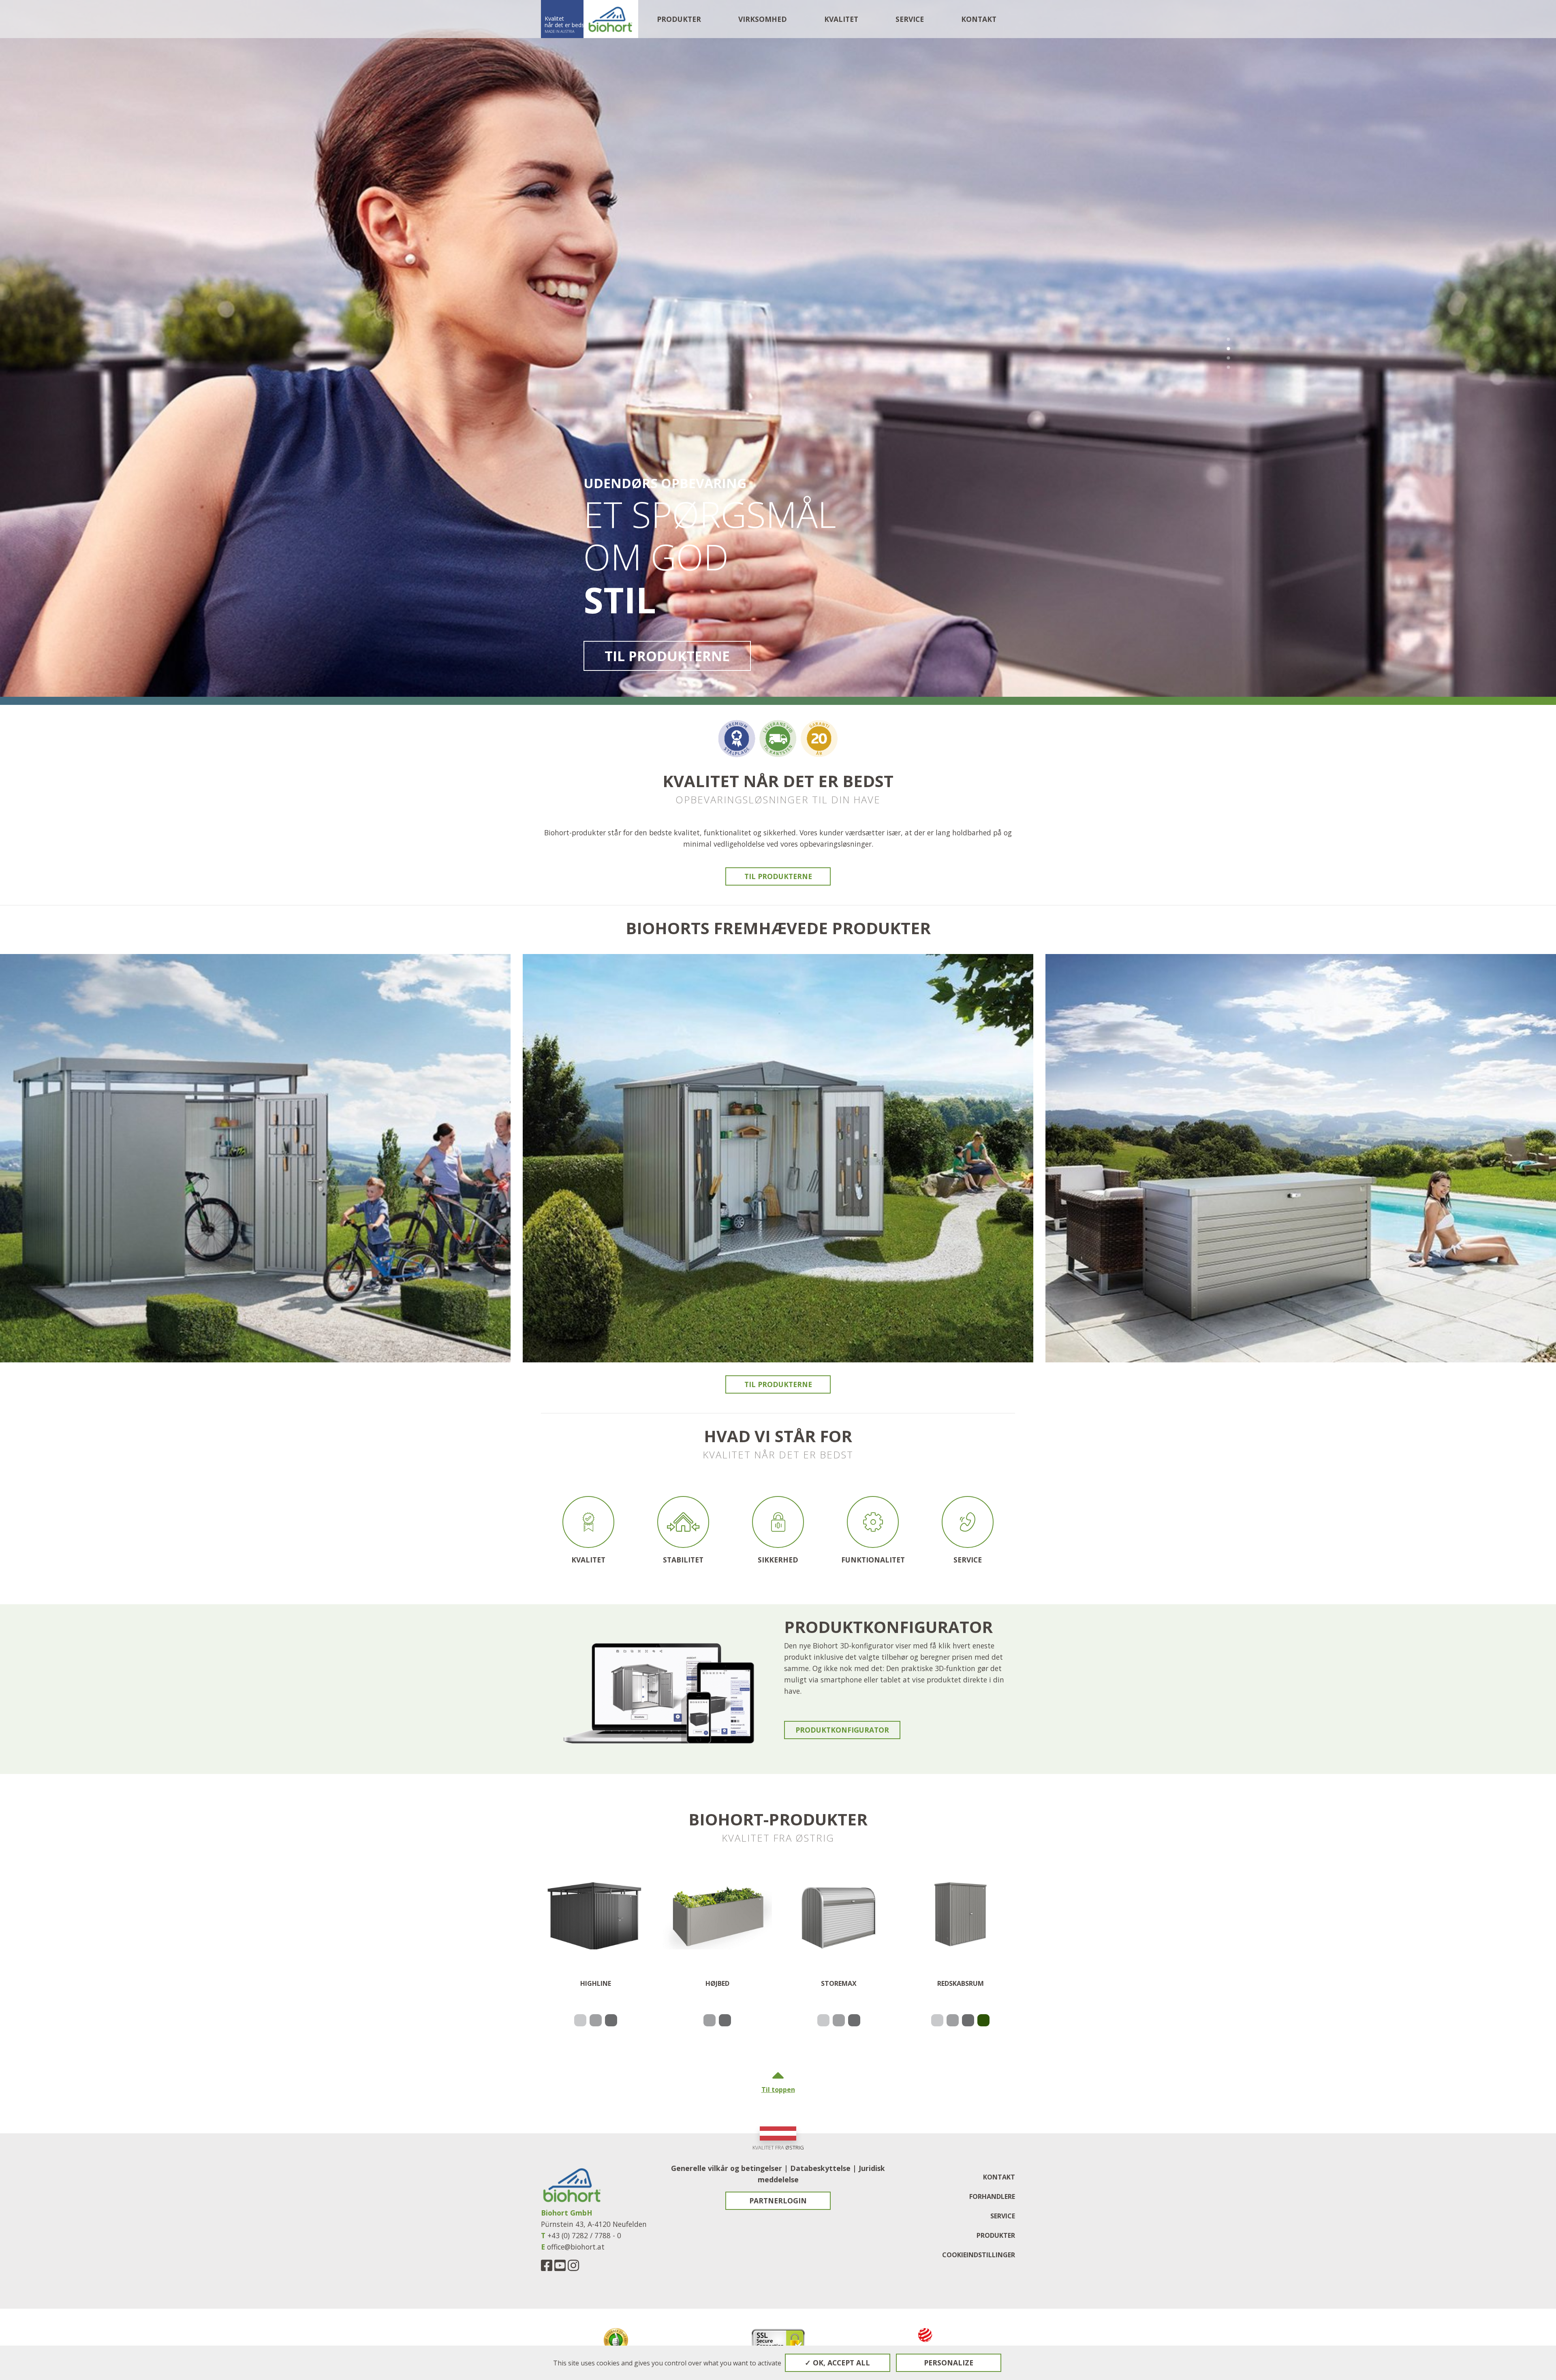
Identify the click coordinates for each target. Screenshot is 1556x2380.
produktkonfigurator (842, 1730)
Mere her (778, 1203)
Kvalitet (841, 19)
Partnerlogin (778, 2201)
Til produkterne (667, 656)
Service (1003, 2216)
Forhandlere (992, 2196)
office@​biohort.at (576, 2247)
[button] (1229, 339)
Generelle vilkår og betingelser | (731, 2168)
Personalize (949, 2363)
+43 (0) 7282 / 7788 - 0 (584, 2235)
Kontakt (979, 19)
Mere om (255, 1197)
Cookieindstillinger (979, 2255)
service (910, 19)
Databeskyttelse (820, 2168)
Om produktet (596, 1981)
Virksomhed (763, 19)
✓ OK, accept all (837, 2363)
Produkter (679, 19)
